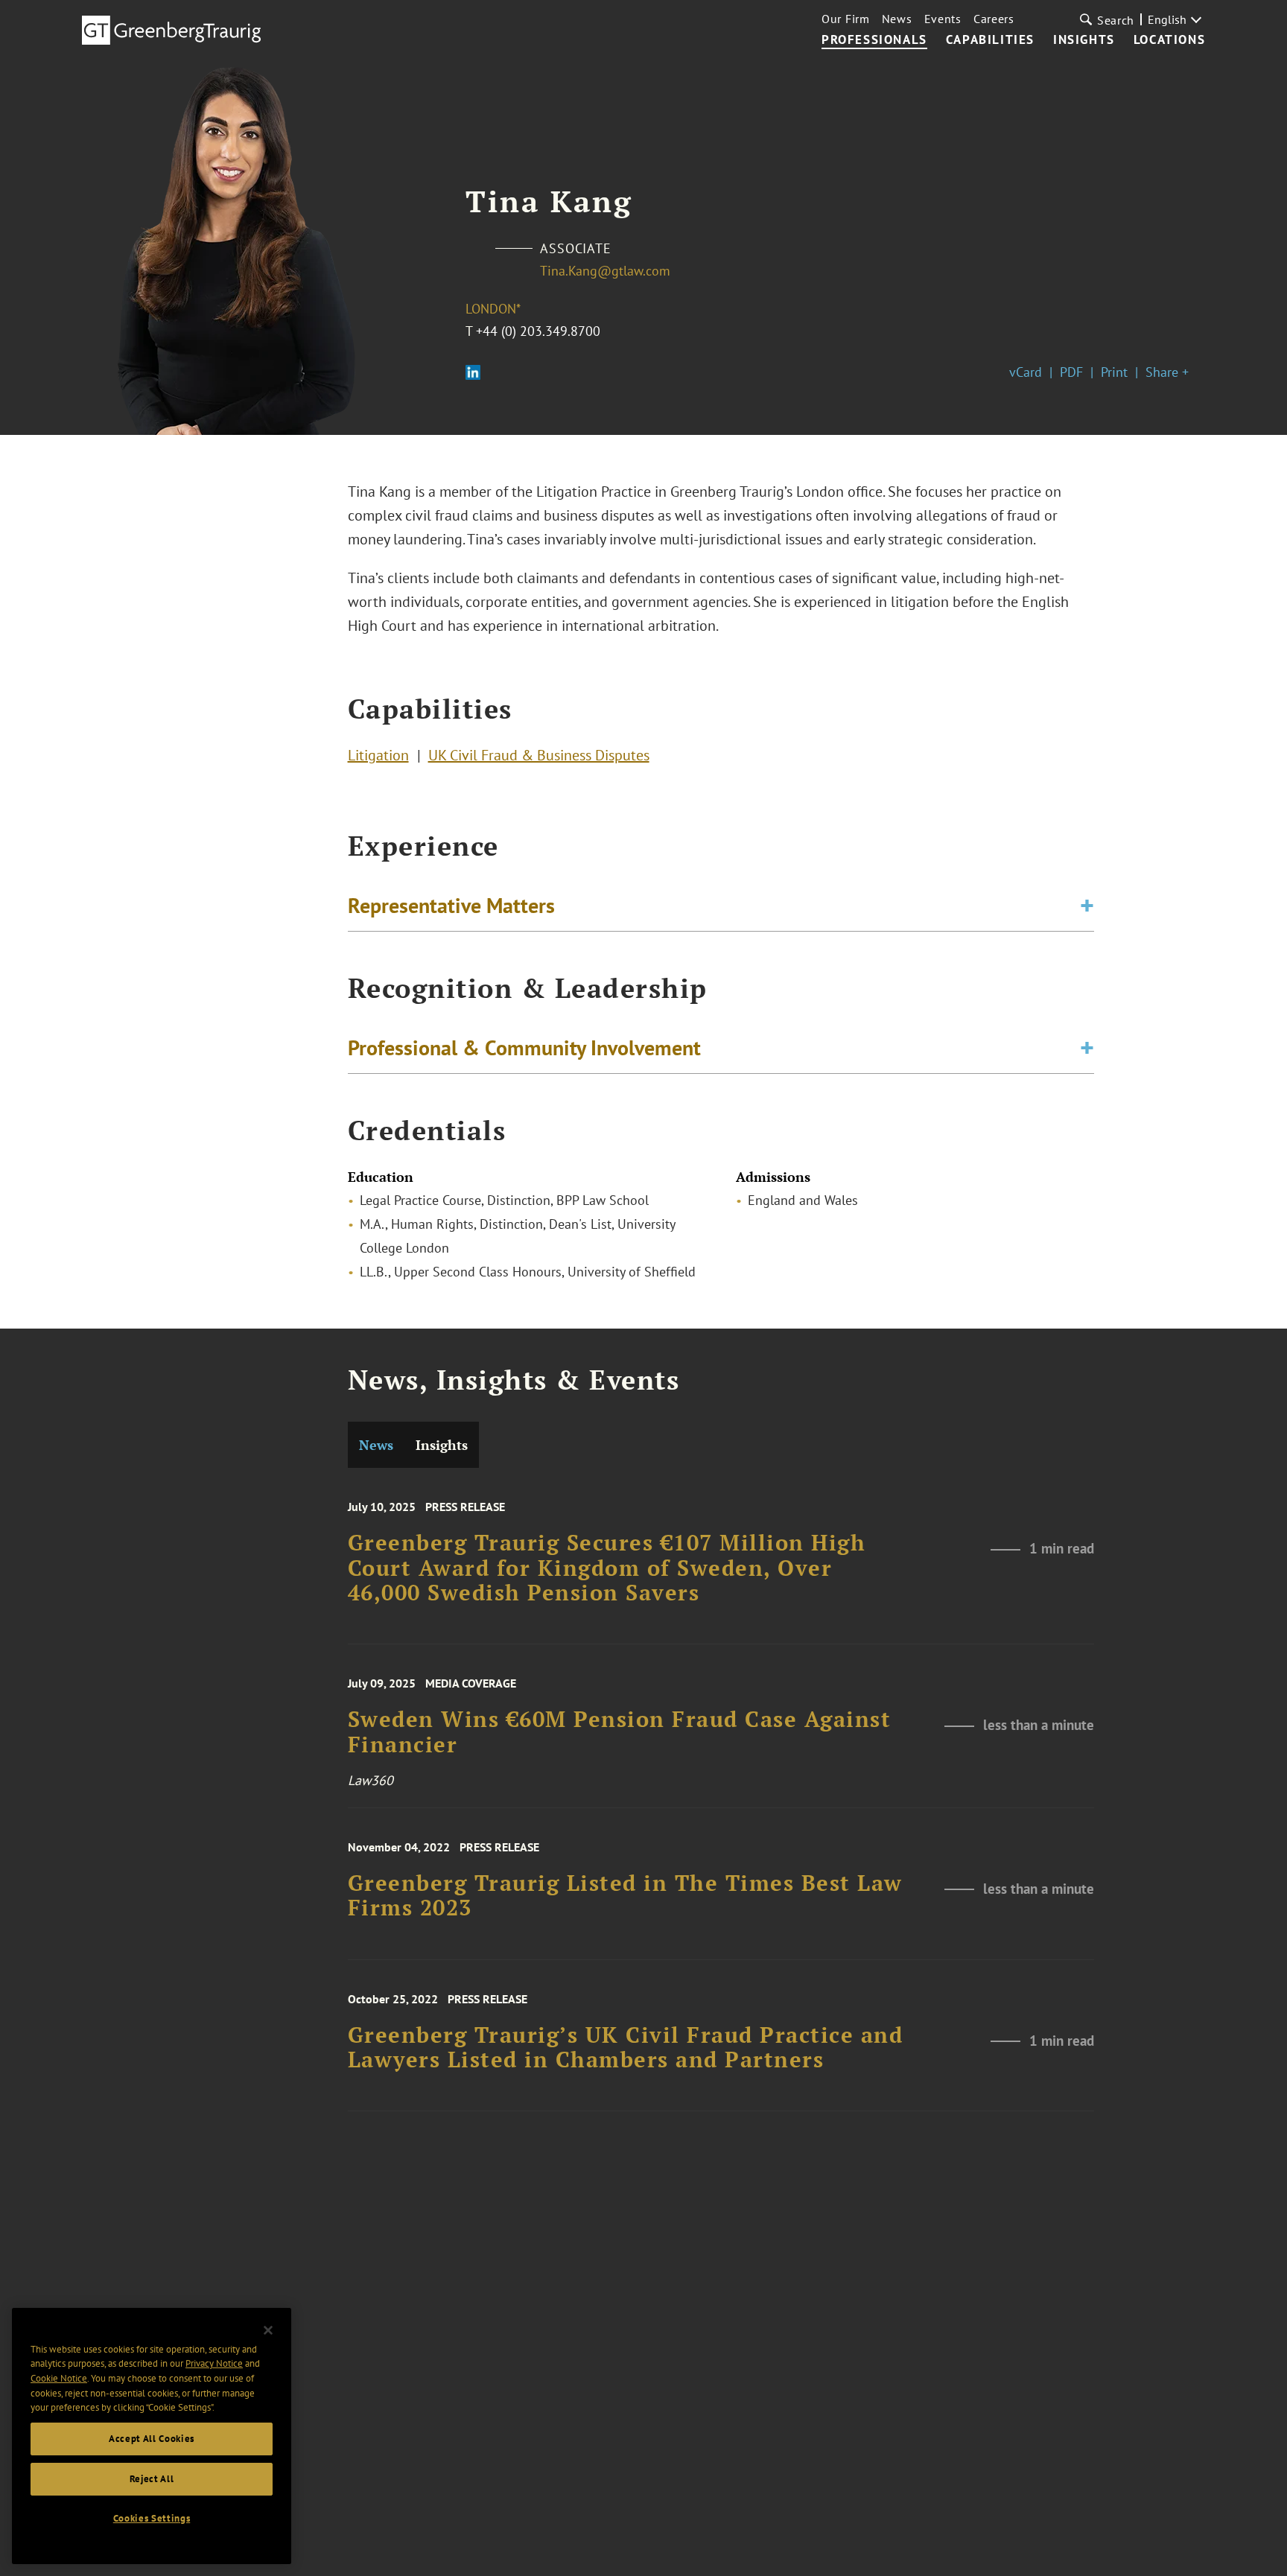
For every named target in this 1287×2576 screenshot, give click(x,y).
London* (493, 309)
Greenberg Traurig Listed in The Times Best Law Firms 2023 (625, 1896)
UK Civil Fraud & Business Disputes (539, 755)
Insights (1084, 40)
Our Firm (846, 19)
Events (943, 19)
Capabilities (990, 40)
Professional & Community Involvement (524, 1047)
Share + (1167, 372)
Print (1114, 372)
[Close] (268, 2330)
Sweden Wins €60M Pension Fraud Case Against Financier (620, 1732)
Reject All (152, 2479)
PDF (1071, 372)
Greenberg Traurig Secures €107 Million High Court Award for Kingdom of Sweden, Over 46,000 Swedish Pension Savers (607, 1568)
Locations (1169, 40)
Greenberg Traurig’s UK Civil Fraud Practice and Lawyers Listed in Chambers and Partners (626, 2048)
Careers (994, 19)
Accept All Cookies (152, 2439)
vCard (1026, 372)
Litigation (378, 755)
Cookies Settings (152, 2518)
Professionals (874, 40)
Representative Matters (451, 905)
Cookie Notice (59, 2378)
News (897, 19)
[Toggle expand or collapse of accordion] (1087, 906)
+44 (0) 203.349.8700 (538, 331)
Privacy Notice (214, 2363)
